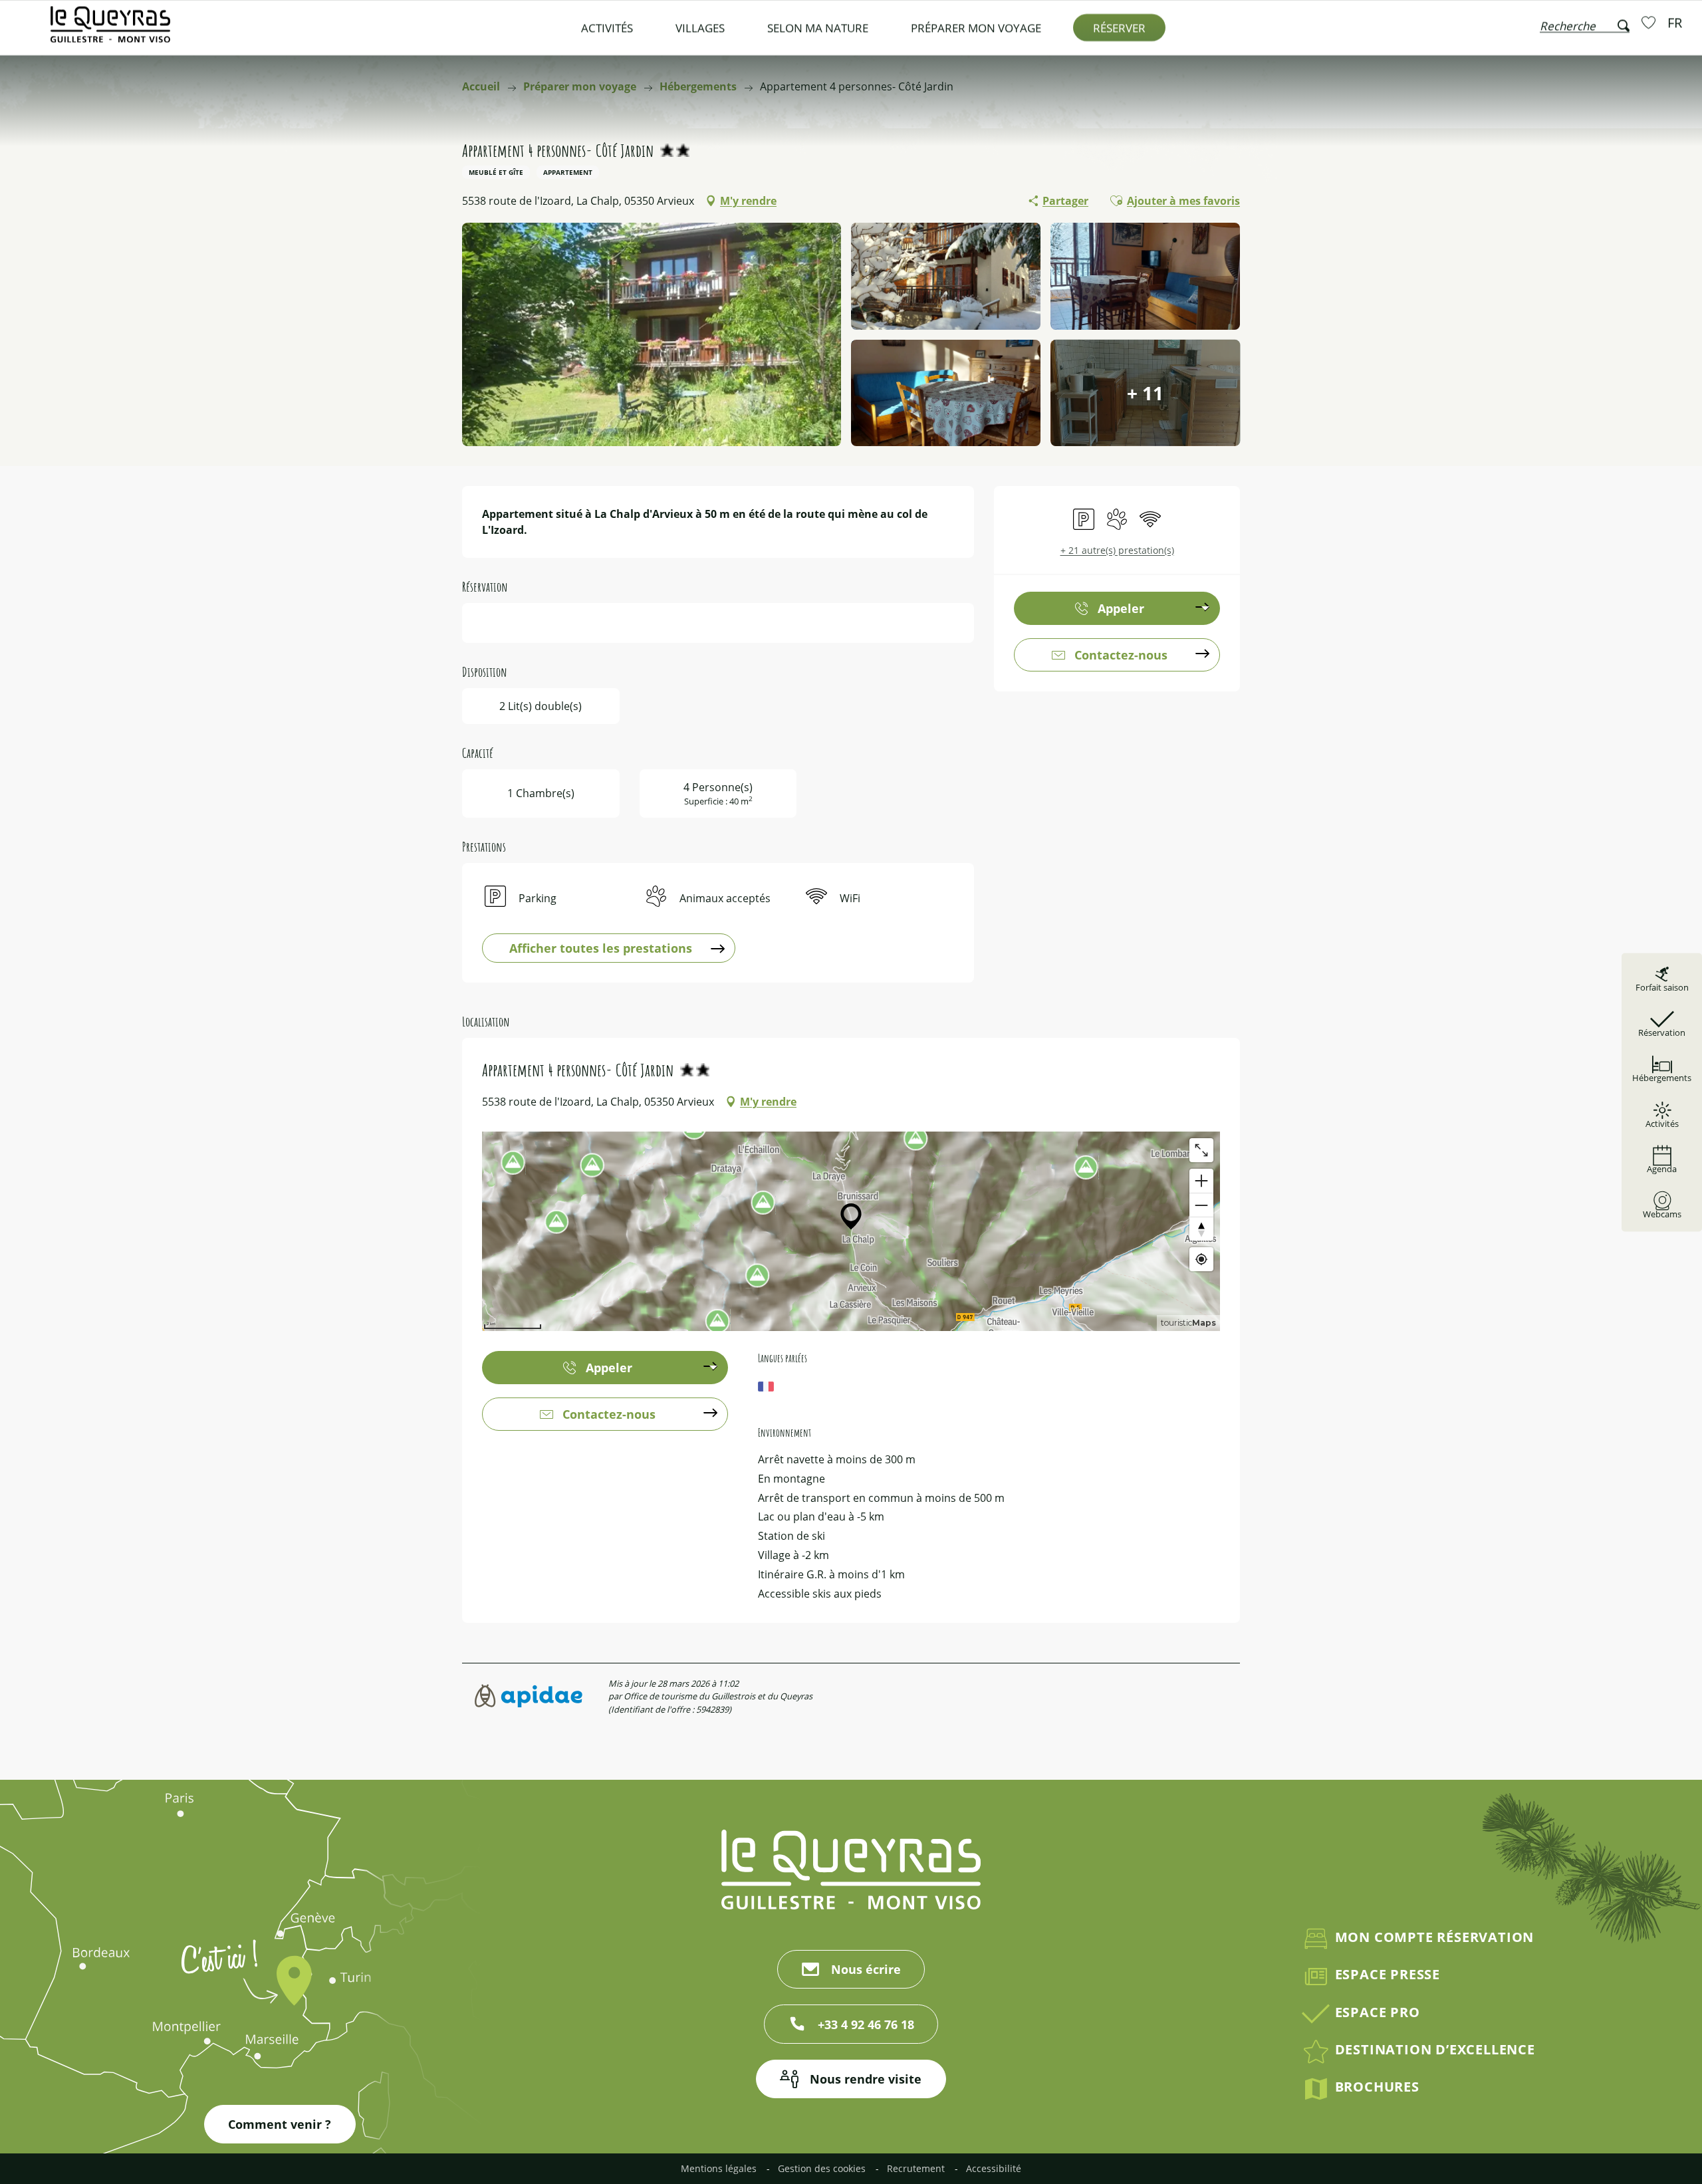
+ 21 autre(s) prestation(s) (1117, 550)
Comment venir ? (280, 2124)
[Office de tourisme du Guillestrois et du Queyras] (110, 31)
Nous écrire (866, 1969)
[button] (1585, 23)
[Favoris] (1650, 22)
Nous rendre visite (866, 2079)
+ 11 (1145, 393)
